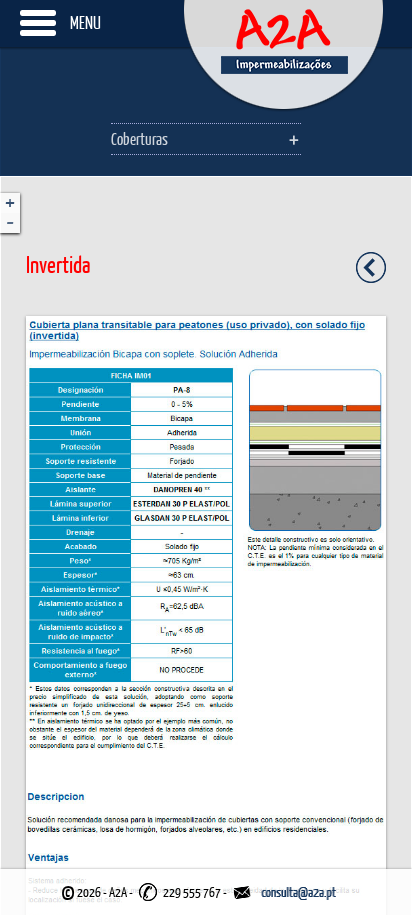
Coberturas (139, 138)
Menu (85, 22)
